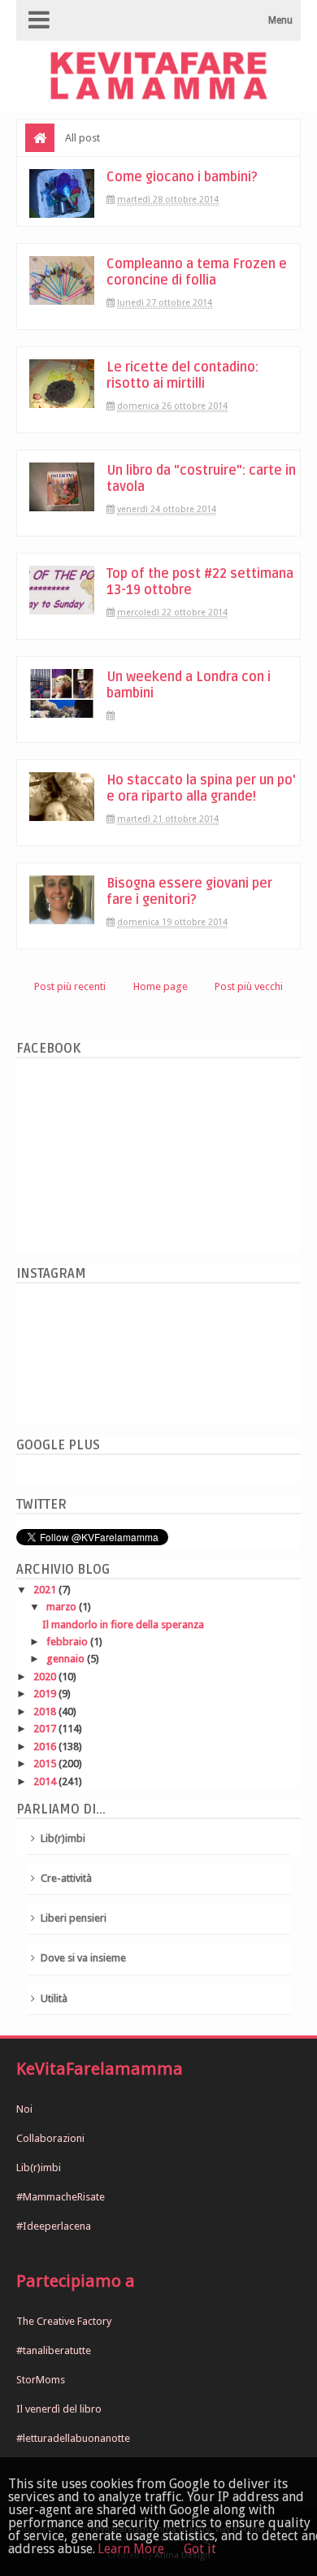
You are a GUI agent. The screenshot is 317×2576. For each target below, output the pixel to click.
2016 (46, 1746)
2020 (46, 1677)
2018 (46, 1712)
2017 (46, 1729)
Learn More (131, 2549)
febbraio (68, 1642)
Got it (200, 2549)
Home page (161, 986)
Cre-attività (66, 1878)
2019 (46, 1694)
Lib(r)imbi (63, 1838)
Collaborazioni (50, 2138)
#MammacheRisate (61, 2197)
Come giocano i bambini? (182, 177)
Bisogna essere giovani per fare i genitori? (189, 892)
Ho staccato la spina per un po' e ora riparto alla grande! (201, 788)
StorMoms (41, 2380)
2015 (46, 1764)
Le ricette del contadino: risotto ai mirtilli (182, 376)
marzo (63, 1607)
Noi (24, 2109)
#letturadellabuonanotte (73, 2438)
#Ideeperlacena (54, 2226)
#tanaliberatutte (54, 2350)
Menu (280, 20)
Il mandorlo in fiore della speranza (123, 1625)
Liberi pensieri (74, 1918)
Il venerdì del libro (59, 2409)
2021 (46, 1590)
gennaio (67, 1659)
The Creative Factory (64, 2321)
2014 (46, 1781)
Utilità (54, 1998)
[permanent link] (117, 716)
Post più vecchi (249, 986)
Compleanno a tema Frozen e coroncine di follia (197, 272)
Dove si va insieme (83, 1958)
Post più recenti (70, 986)
